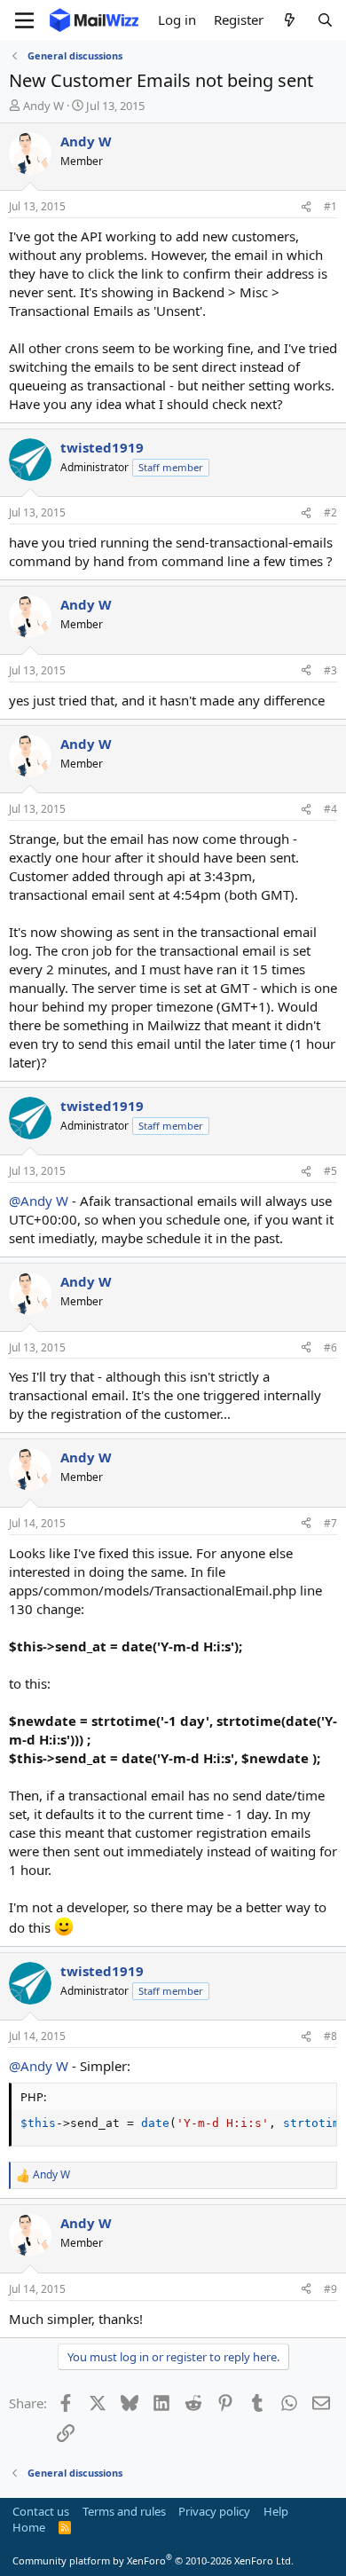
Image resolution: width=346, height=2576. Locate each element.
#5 (330, 1171)
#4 (330, 809)
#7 (330, 1523)
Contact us (41, 2511)
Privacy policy (214, 2511)
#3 (330, 670)
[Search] (325, 20)
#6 (330, 1347)
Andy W (43, 106)
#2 (330, 512)
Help (276, 2511)
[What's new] (290, 20)
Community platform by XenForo (153, 2560)
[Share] (306, 207)
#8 (330, 2036)
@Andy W (39, 1201)
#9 (330, 2289)
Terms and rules (124, 2511)
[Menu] (24, 20)
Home (29, 2527)
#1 (330, 206)
